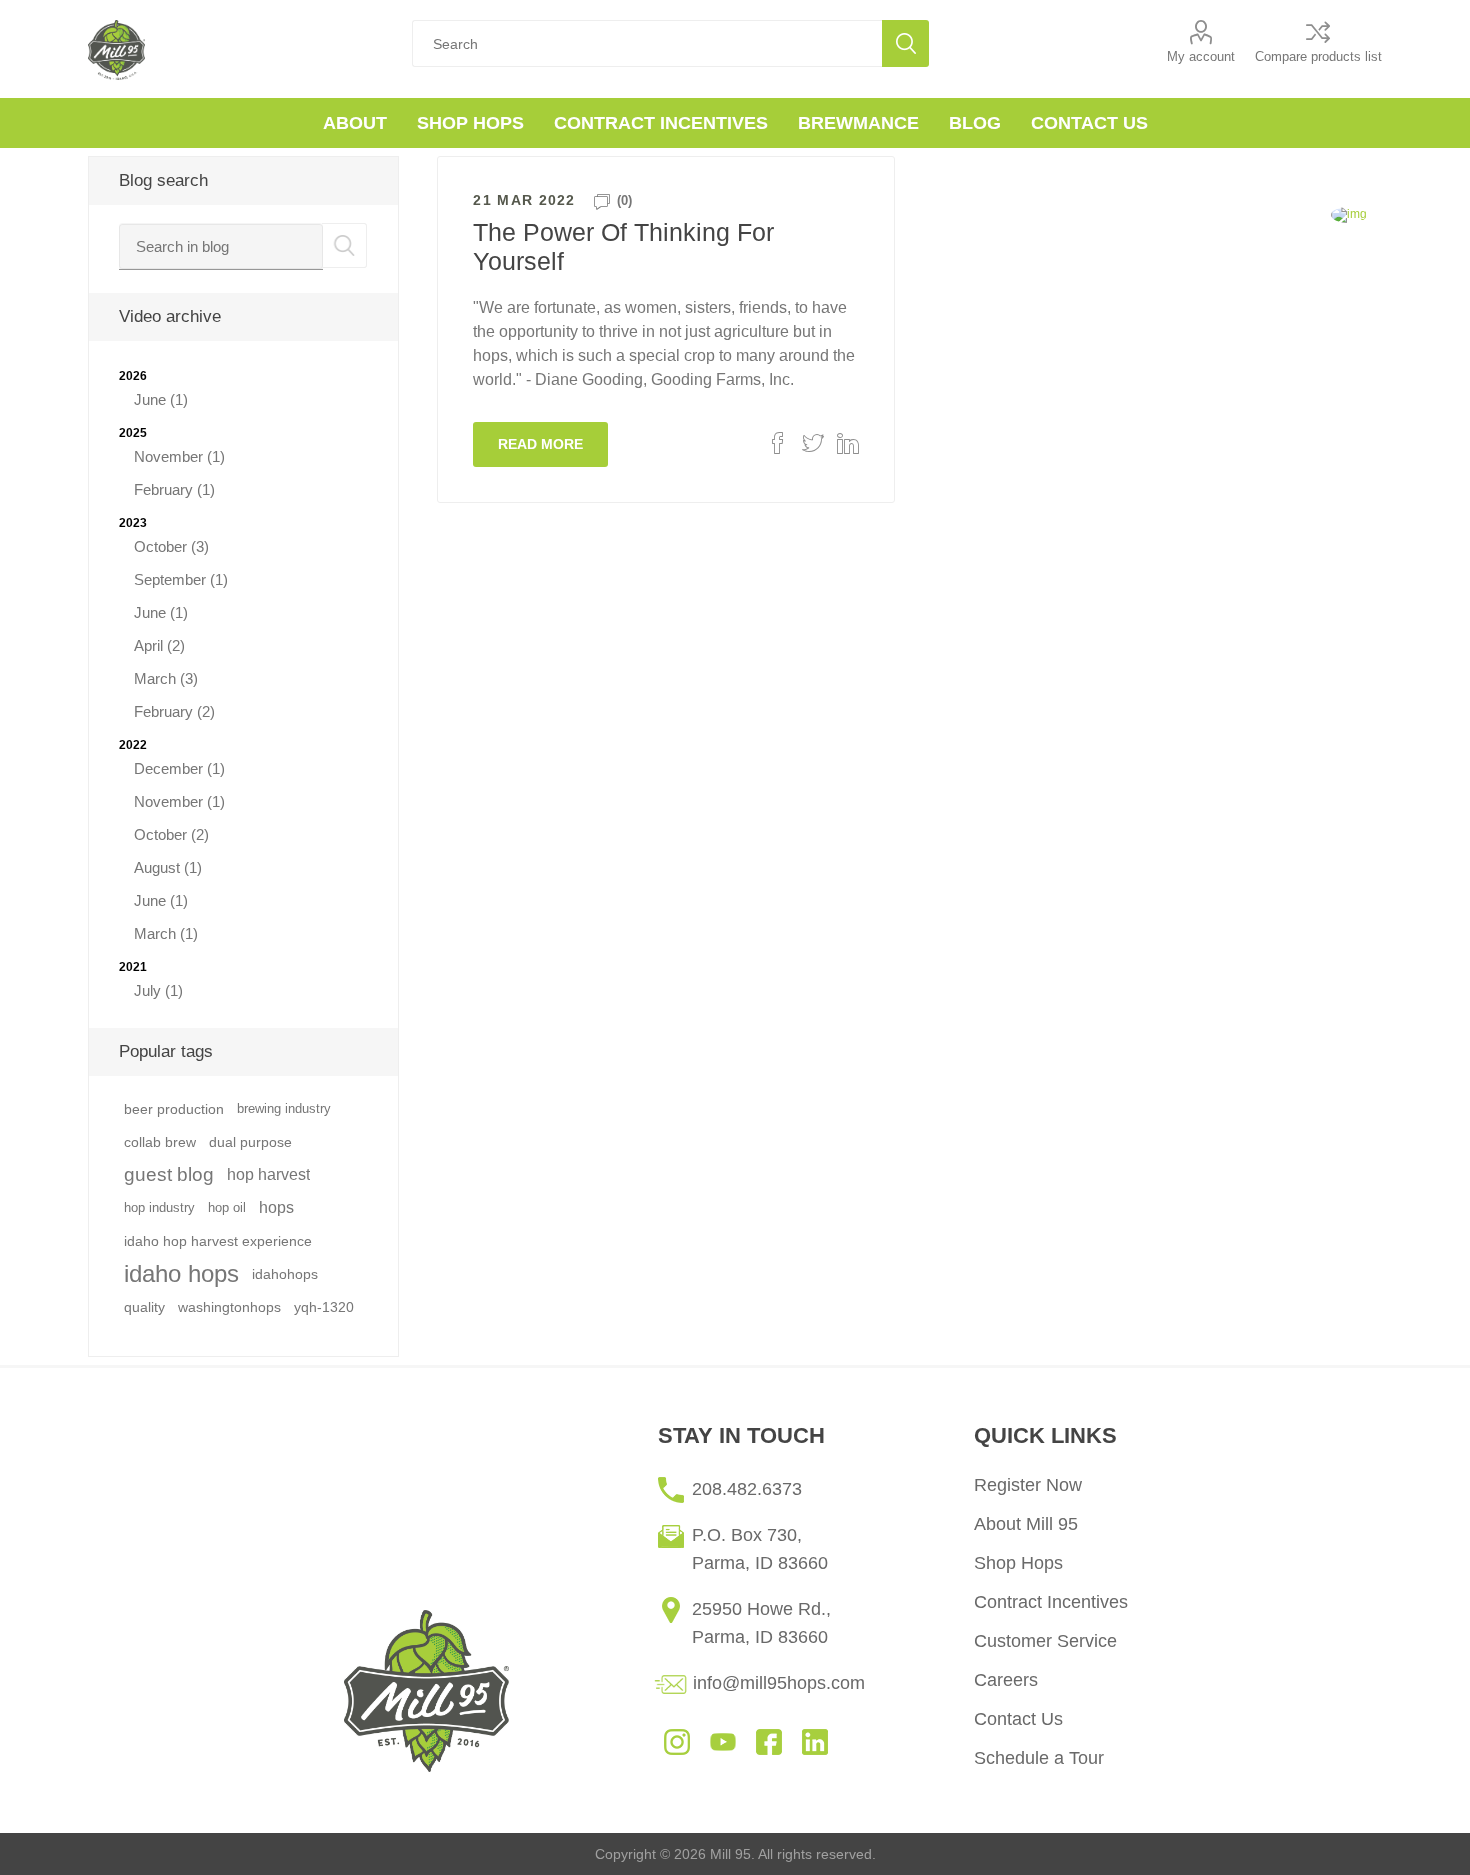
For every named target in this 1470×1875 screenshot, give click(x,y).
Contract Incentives (1051, 1602)
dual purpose (250, 1142)
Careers (1006, 1680)
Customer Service (1045, 1641)
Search (905, 43)
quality (144, 1307)
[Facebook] (769, 1741)
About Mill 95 (1026, 1524)
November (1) (179, 456)
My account (1201, 56)
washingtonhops (229, 1307)
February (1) (174, 489)
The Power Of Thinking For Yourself (623, 246)
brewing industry (284, 1108)
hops (276, 1207)
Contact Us (1018, 1719)
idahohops (285, 1274)
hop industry (159, 1207)
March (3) (166, 678)
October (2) (171, 834)
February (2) (174, 711)
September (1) (181, 579)
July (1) (158, 990)
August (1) (168, 867)
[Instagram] (677, 1741)
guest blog (169, 1174)
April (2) (159, 645)
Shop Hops (1018, 1563)
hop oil (227, 1207)
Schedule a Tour (1039, 1758)
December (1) (179, 768)
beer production (174, 1109)
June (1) (161, 399)
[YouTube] (723, 1741)
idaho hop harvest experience (218, 1241)
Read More (540, 444)
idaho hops (181, 1273)
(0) (624, 200)
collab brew (160, 1142)
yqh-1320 (324, 1307)
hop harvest (268, 1174)
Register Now (1028, 1485)
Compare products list (1318, 56)
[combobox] (220, 246)
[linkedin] (815, 1741)
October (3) (171, 546)
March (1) (166, 933)
